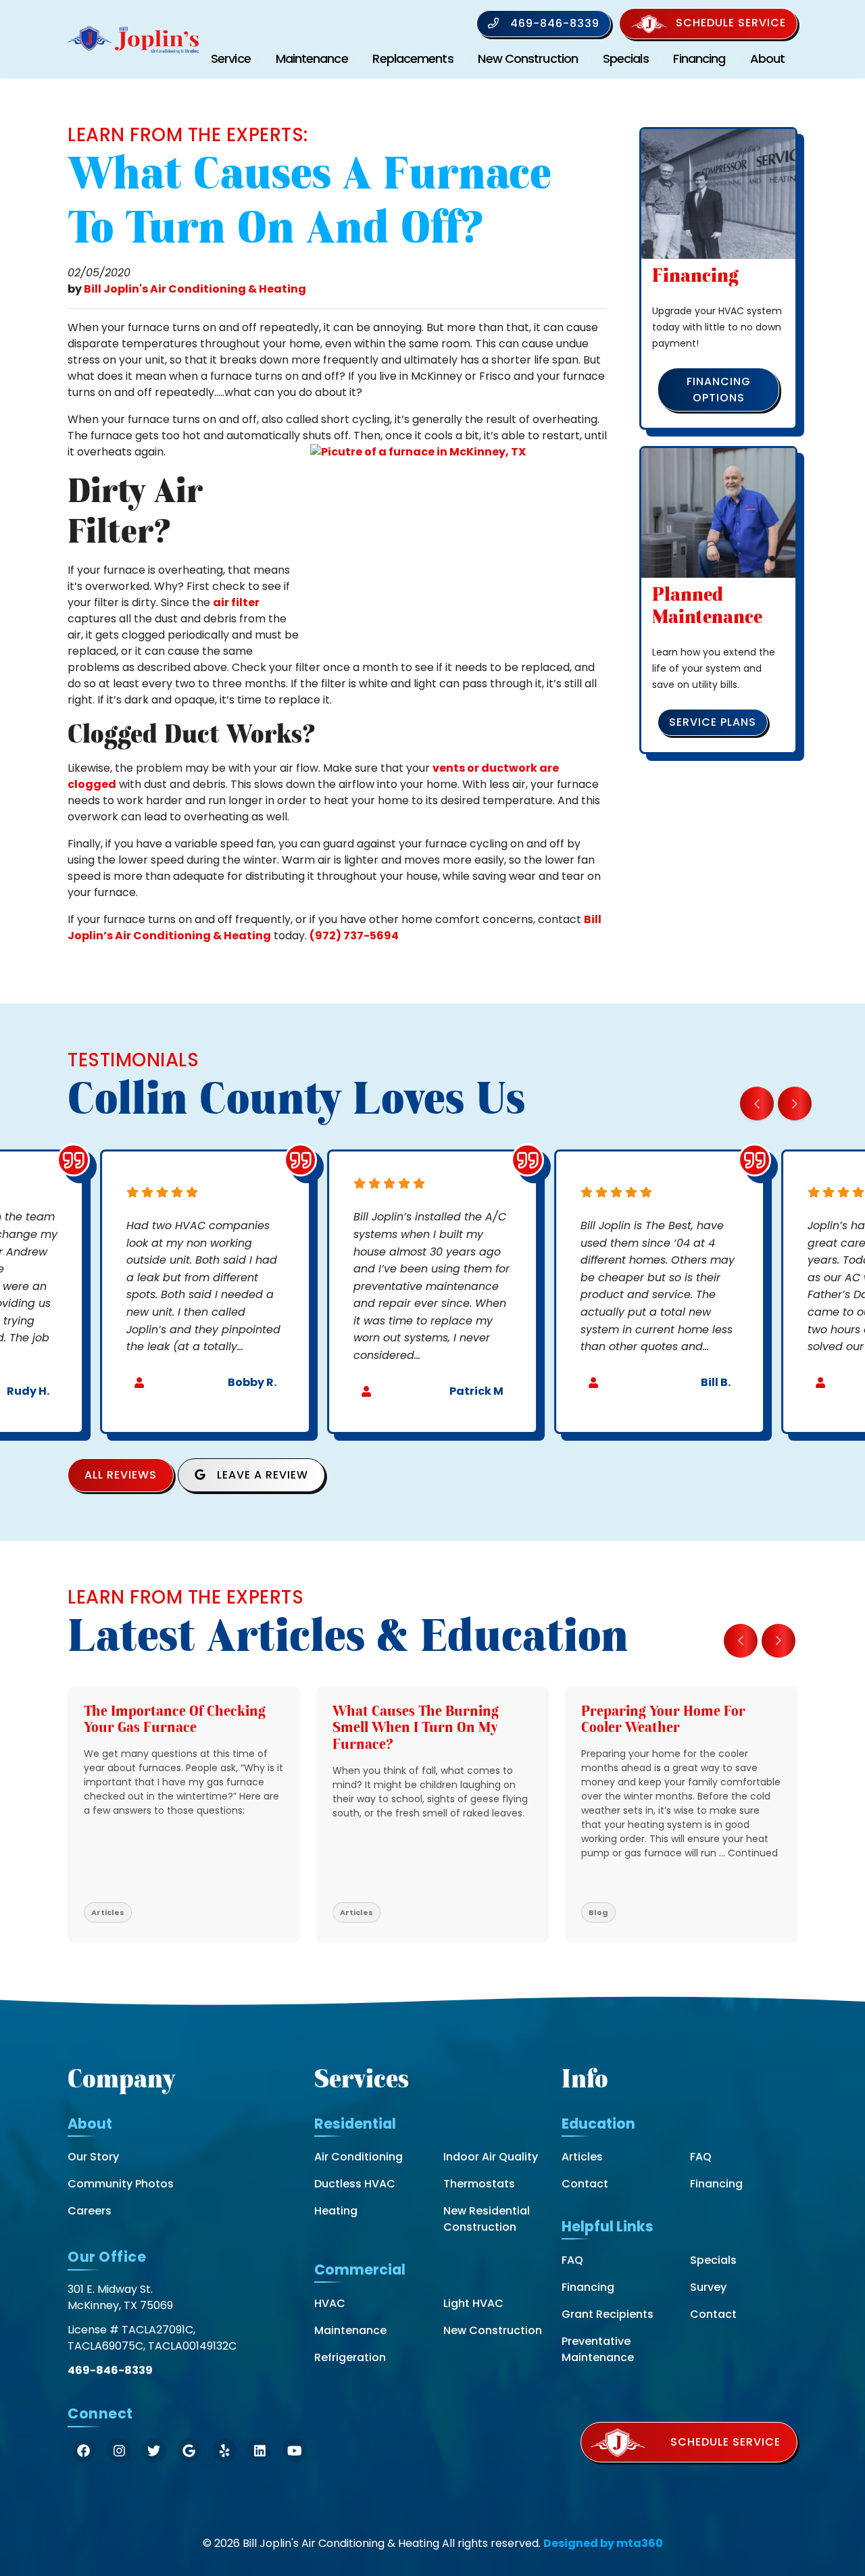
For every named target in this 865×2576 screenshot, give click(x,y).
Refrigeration (350, 2357)
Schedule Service (731, 23)
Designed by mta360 (603, 2543)
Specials (626, 58)
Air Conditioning (359, 2157)
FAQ (701, 2157)
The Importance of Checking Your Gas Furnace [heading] (175, 1719)
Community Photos (121, 2184)
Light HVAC (473, 2303)
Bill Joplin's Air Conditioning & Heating (195, 289)
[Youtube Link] (295, 2450)
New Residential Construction (487, 2219)
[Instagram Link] (119, 2450)
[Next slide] (795, 1104)
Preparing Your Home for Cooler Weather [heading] (663, 1719)
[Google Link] (189, 2450)
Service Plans (713, 722)
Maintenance (312, 58)
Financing (699, 58)
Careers (90, 2211)
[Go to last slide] (757, 1104)
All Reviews (121, 1475)
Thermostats (479, 2184)
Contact (585, 2184)
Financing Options (719, 390)
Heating (336, 2211)
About (768, 58)
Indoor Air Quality (491, 2157)
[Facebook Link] (84, 2450)
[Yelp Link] (224, 2450)
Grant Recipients (608, 2314)
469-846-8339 (553, 23)
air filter (236, 602)
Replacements (413, 58)
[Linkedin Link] (259, 2450)
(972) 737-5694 (354, 936)
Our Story (93, 2157)
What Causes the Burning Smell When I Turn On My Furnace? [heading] (416, 1728)
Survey (708, 2287)
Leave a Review (261, 1475)
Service (231, 58)
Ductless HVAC (355, 2184)
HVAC (330, 2303)
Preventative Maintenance (598, 2349)
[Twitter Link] (154, 2450)
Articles (582, 2157)
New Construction (528, 58)
